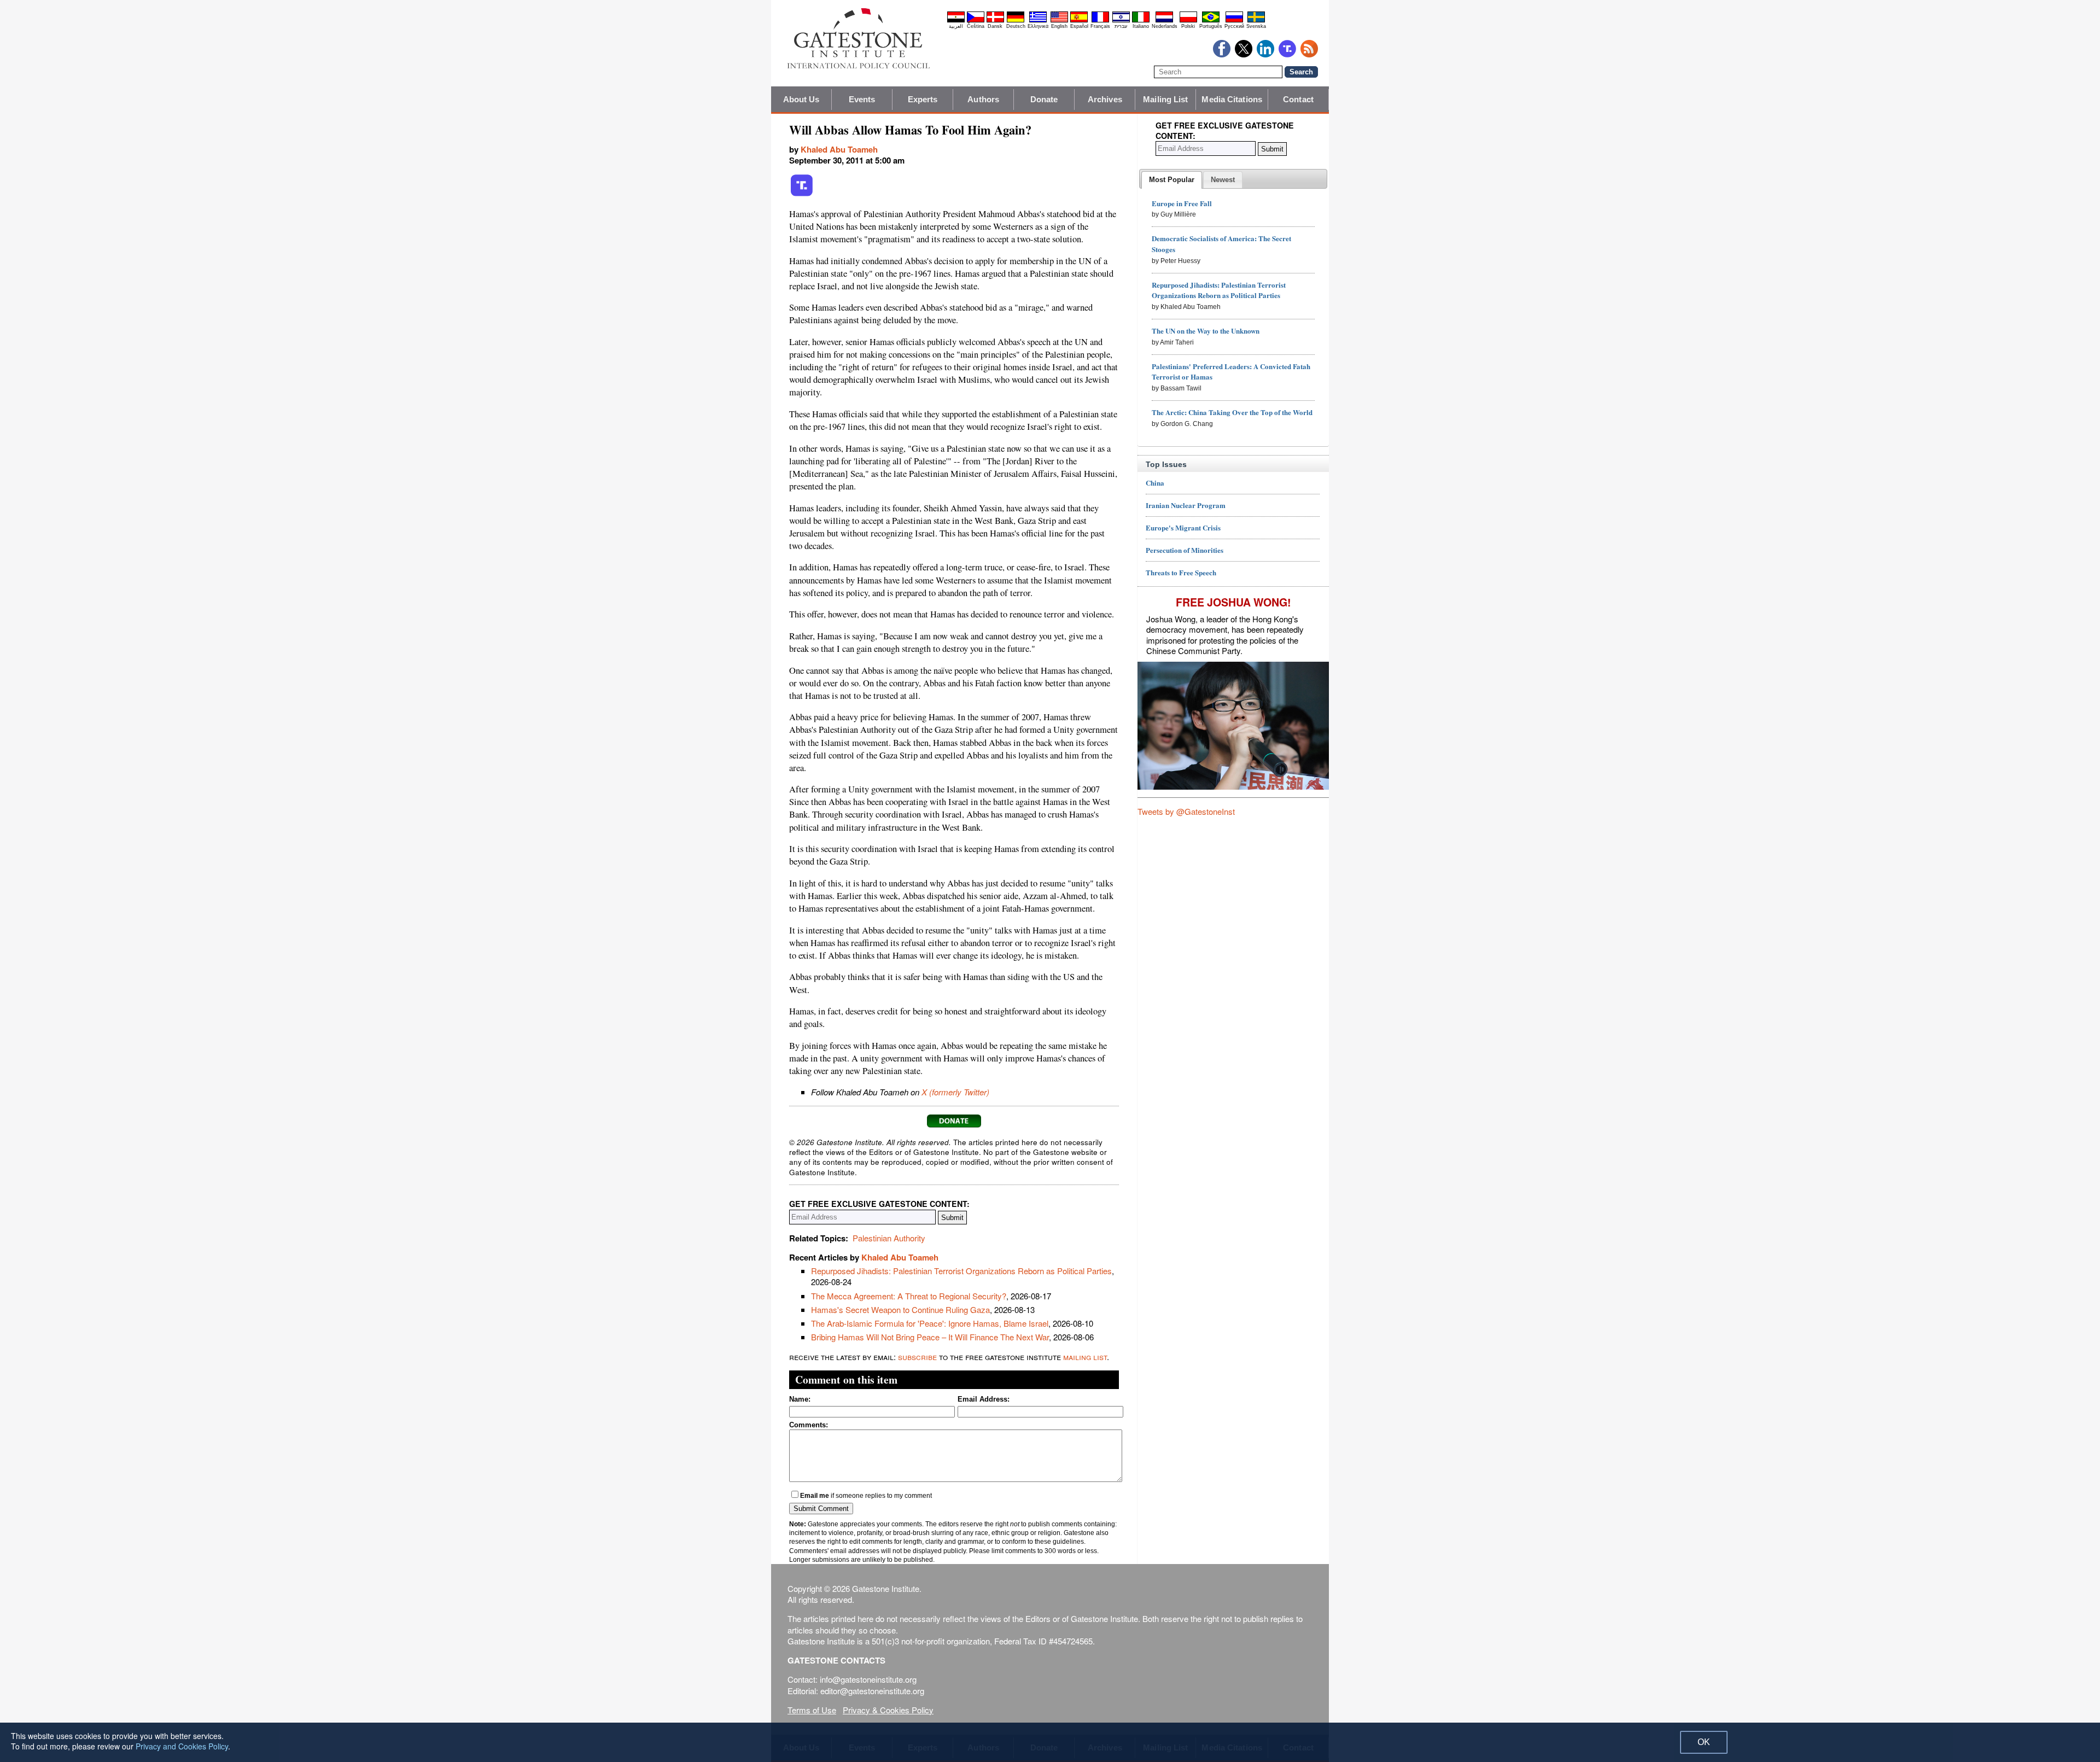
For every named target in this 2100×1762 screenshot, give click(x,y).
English (1059, 26)
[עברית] (1121, 21)
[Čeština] (976, 21)
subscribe (917, 1356)
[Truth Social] (802, 194)
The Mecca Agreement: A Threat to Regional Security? (909, 1296)
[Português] (1211, 21)
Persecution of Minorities (1185, 550)
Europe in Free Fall (1182, 203)
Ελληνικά (1038, 26)
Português (1211, 26)
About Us (801, 99)
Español (1079, 26)
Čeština (976, 26)
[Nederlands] (1164, 21)
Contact (1298, 99)
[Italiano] (1141, 21)
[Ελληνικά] (1038, 21)
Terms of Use (812, 1710)
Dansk (995, 26)
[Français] (1100, 21)
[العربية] (956, 21)
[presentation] (1172, 180)
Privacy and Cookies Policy (182, 1746)
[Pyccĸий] (1234, 21)
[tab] (1172, 180)
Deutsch (1016, 26)
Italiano (1141, 26)
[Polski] (1188, 21)
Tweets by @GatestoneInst (1186, 811)
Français (1100, 26)
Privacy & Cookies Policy (888, 1710)
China (1155, 483)
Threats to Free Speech (1181, 572)
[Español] (1079, 21)
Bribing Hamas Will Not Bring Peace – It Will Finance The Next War (930, 1337)
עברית (1121, 26)
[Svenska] (1256, 21)
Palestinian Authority (889, 1238)
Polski (1188, 26)
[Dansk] (995, 21)
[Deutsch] (1016, 21)
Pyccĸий (1234, 26)
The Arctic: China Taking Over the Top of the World (1232, 412)
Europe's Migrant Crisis (1183, 527)
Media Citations (1232, 99)
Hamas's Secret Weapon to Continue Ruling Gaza (900, 1309)
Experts (923, 99)
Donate (1044, 99)
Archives (1105, 99)
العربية (956, 26)
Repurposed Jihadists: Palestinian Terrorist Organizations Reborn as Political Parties (961, 1271)
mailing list (1085, 1356)
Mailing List (1165, 99)
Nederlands (1165, 26)
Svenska (1256, 26)
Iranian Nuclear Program (1186, 505)
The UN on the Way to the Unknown (1206, 331)
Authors (983, 99)
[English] (1059, 21)
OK (1704, 1742)
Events (862, 99)
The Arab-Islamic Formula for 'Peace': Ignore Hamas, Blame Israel (930, 1323)
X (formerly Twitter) (955, 1092)
